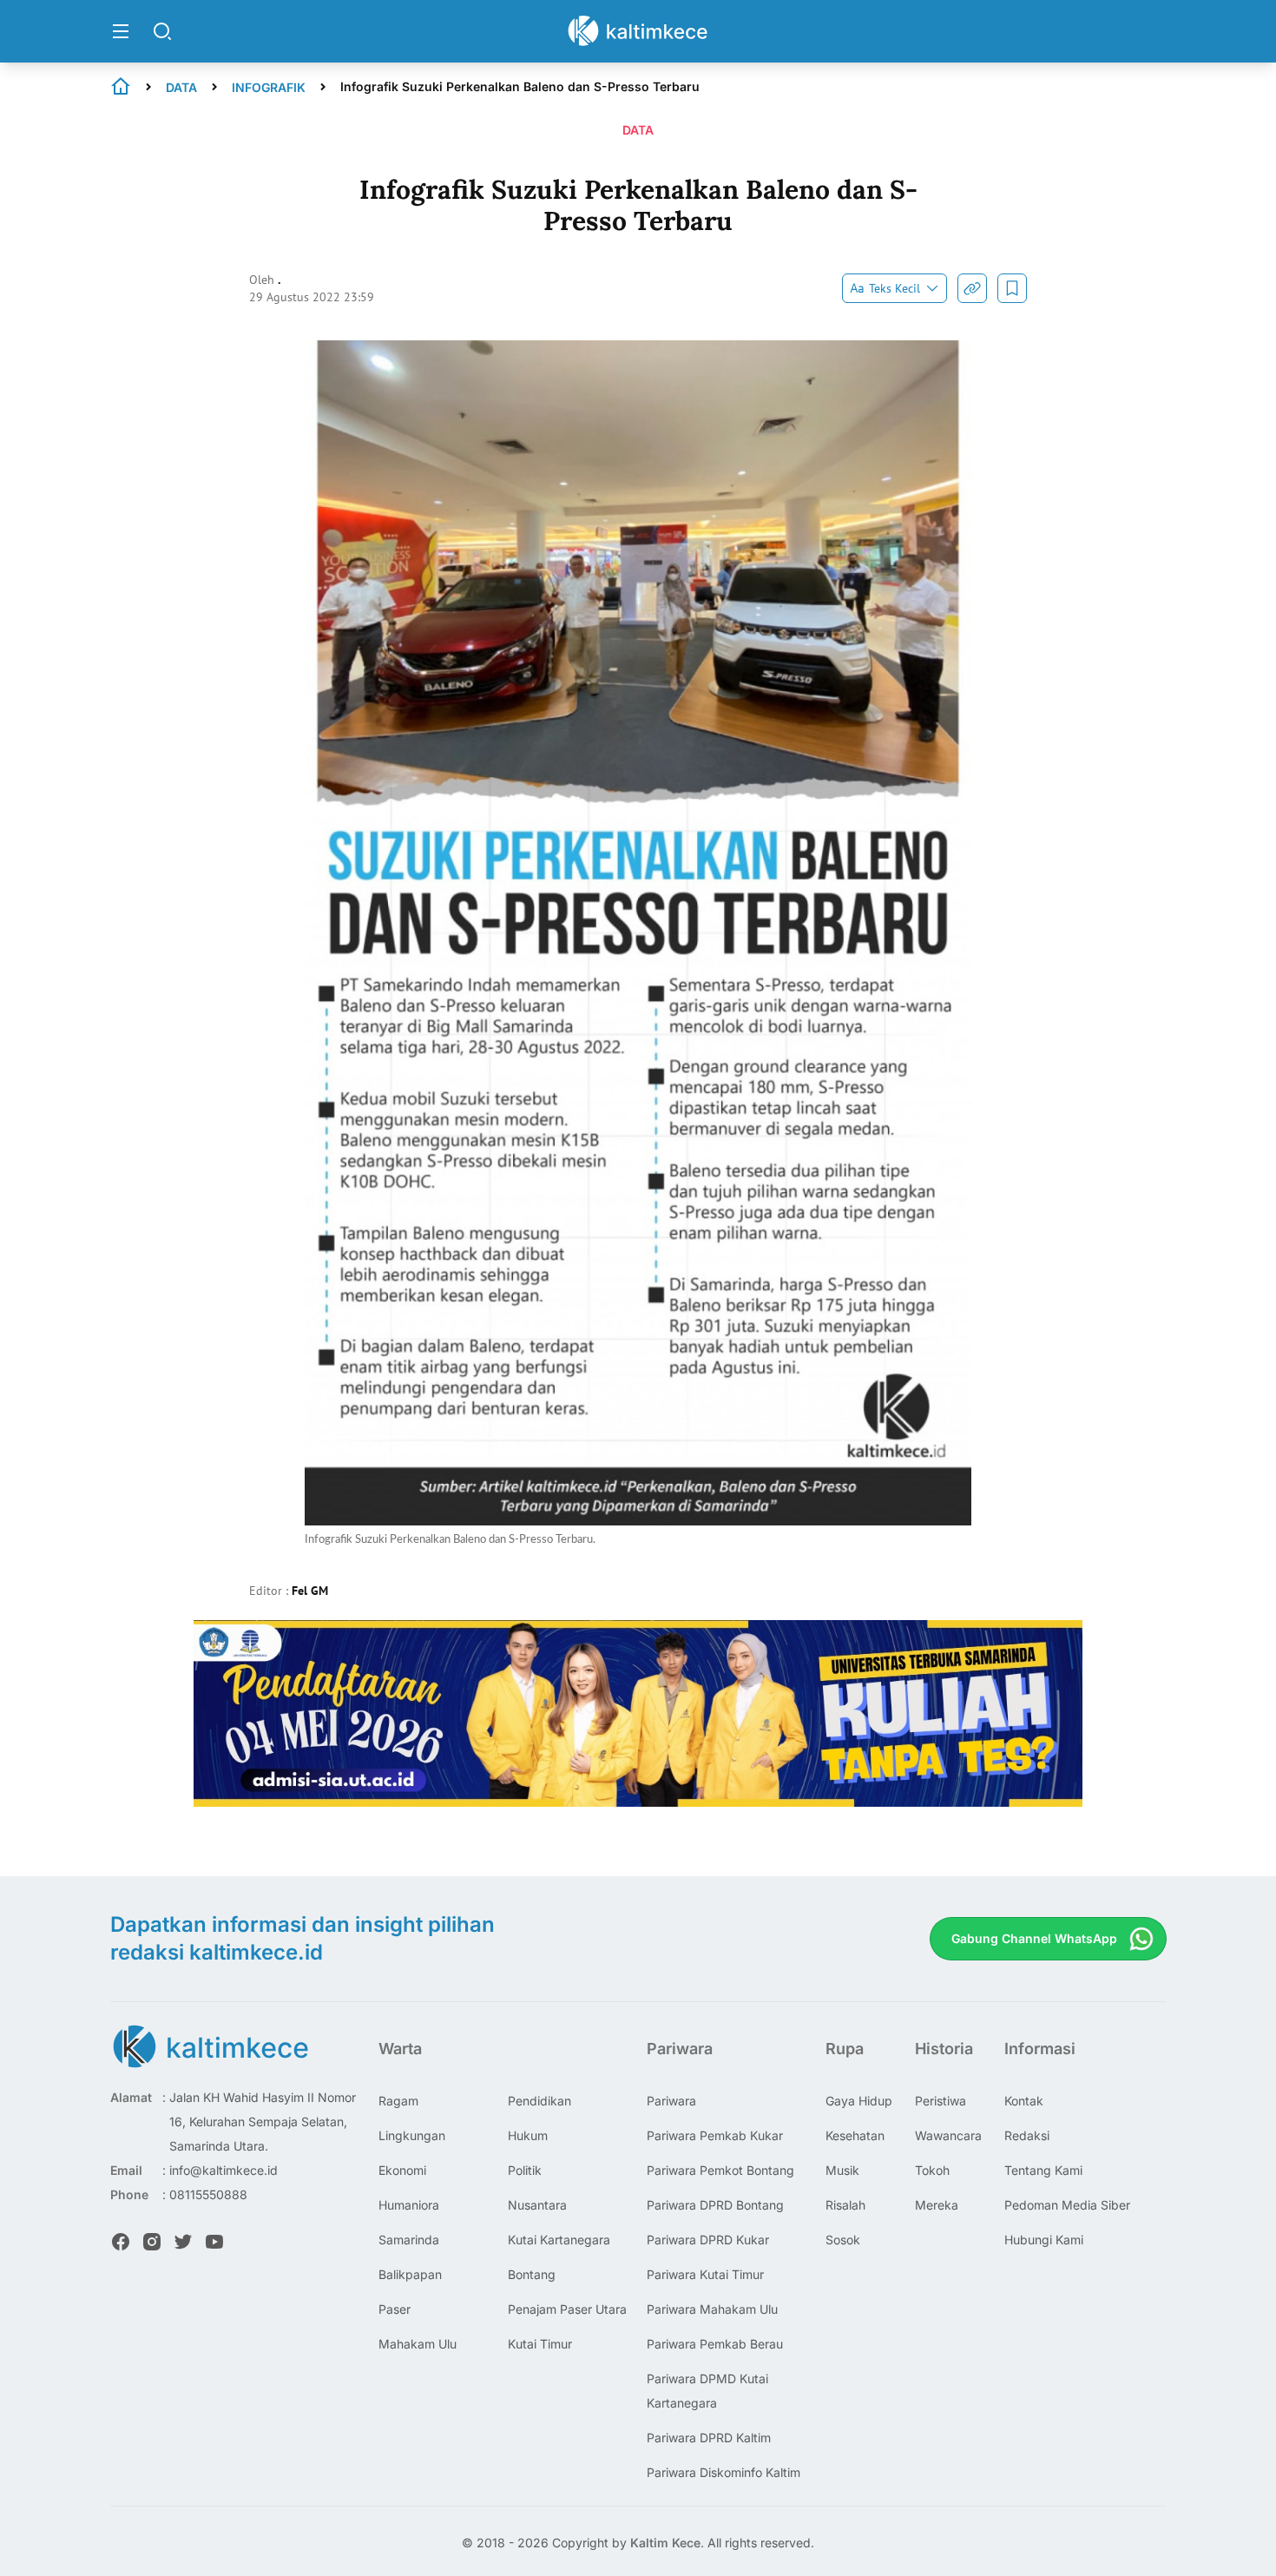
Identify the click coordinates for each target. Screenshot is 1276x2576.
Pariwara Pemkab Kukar (715, 2135)
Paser (395, 2309)
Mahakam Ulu (418, 2344)
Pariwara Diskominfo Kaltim (724, 2472)
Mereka (937, 2205)
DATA (181, 87)
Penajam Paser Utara (567, 2309)
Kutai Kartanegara (559, 2240)
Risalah (845, 2205)
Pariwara (671, 2101)
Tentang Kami (1043, 2170)
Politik (525, 2170)
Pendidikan (539, 2101)
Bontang (532, 2274)
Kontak (1024, 2101)
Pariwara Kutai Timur (705, 2274)
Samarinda (409, 2240)
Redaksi (1027, 2135)
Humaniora (409, 2205)
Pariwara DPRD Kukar (708, 2240)
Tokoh (932, 2170)
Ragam (398, 2101)
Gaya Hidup (859, 2101)
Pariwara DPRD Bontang (715, 2205)
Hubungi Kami (1044, 2240)
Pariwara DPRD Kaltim (709, 2438)
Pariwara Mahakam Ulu (712, 2309)
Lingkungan (412, 2135)
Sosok (843, 2240)
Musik (842, 2170)
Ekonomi (402, 2170)
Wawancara (948, 2135)
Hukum (528, 2135)
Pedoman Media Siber (1067, 2205)
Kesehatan (855, 2135)
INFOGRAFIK (269, 87)
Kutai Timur (540, 2344)
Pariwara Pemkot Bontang (720, 2170)
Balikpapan (410, 2274)
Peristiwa (941, 2101)
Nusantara (537, 2205)
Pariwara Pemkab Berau (715, 2344)
